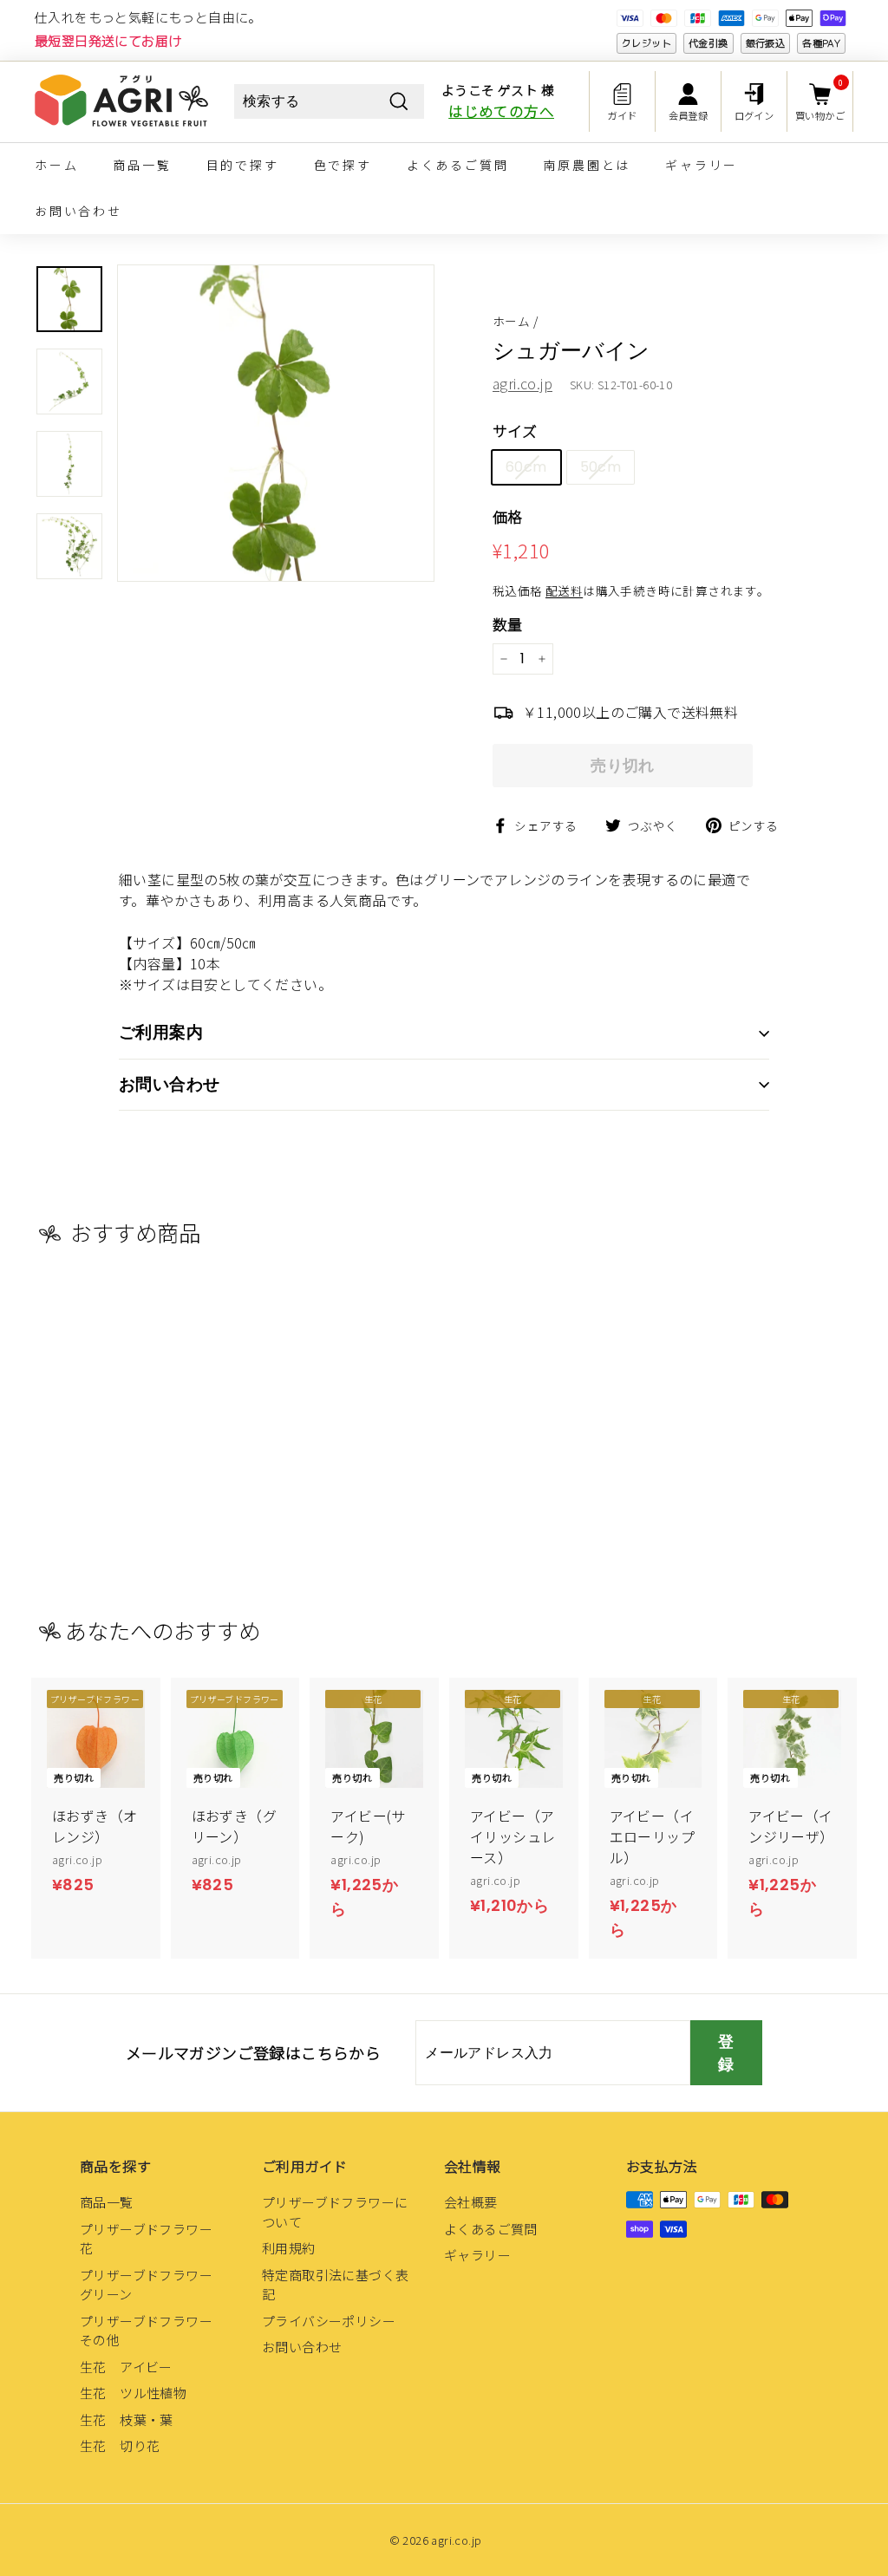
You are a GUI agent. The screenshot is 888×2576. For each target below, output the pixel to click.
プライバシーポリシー (329, 2321)
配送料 (564, 590)
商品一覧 (142, 165)
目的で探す (243, 165)
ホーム (56, 165)
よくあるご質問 (458, 165)
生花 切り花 (120, 2446)
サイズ (515, 430)
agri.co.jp (522, 383)
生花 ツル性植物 (133, 2393)
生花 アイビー (126, 2367)
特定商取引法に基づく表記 (335, 2285)
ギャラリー (702, 165)
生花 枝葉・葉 (127, 2419)
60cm (526, 467)
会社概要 (471, 2202)
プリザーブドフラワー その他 (153, 2331)
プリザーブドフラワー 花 (153, 2239)
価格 (508, 516)
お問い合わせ (78, 211)
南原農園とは (587, 165)
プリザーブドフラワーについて (335, 2212)
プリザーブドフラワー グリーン (153, 2285)
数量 (508, 624)
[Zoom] (276, 423)
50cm (601, 467)
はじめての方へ (501, 111)
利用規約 (289, 2248)
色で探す (343, 165)
